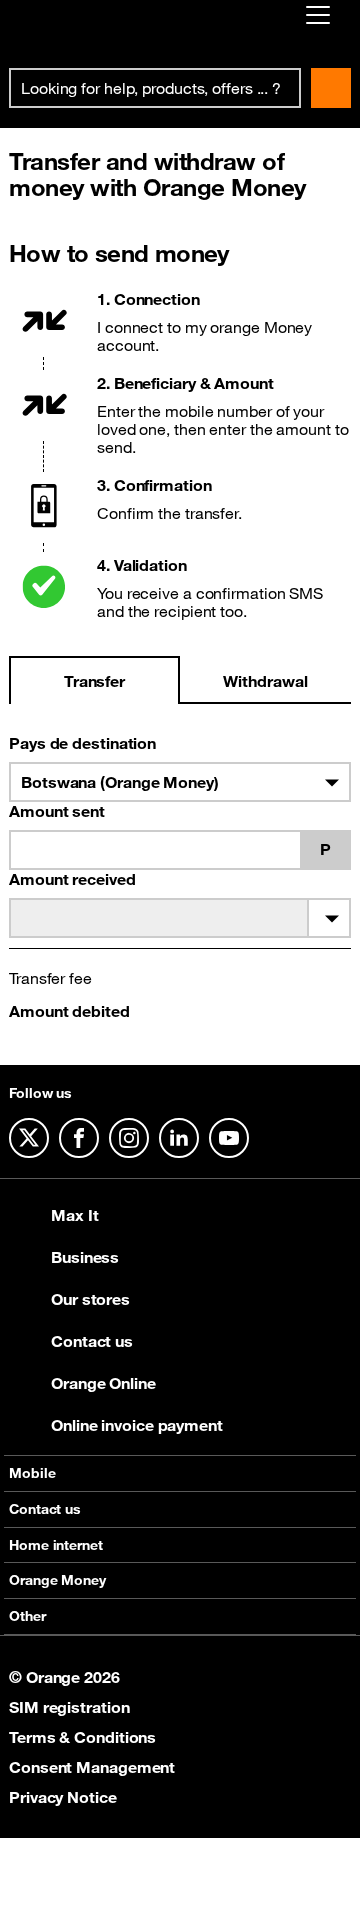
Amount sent (57, 811)
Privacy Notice (63, 1797)
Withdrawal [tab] (265, 681)
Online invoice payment (137, 1425)
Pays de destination (82, 743)
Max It (74, 1215)
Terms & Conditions (82, 1737)
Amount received (72, 879)
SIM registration (69, 1707)
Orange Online (103, 1383)
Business (85, 1257)
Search (331, 88)
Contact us (92, 1341)
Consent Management (92, 1767)
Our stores (90, 1299)
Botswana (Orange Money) (120, 782)
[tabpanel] (180, 882)
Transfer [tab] (94, 681)
